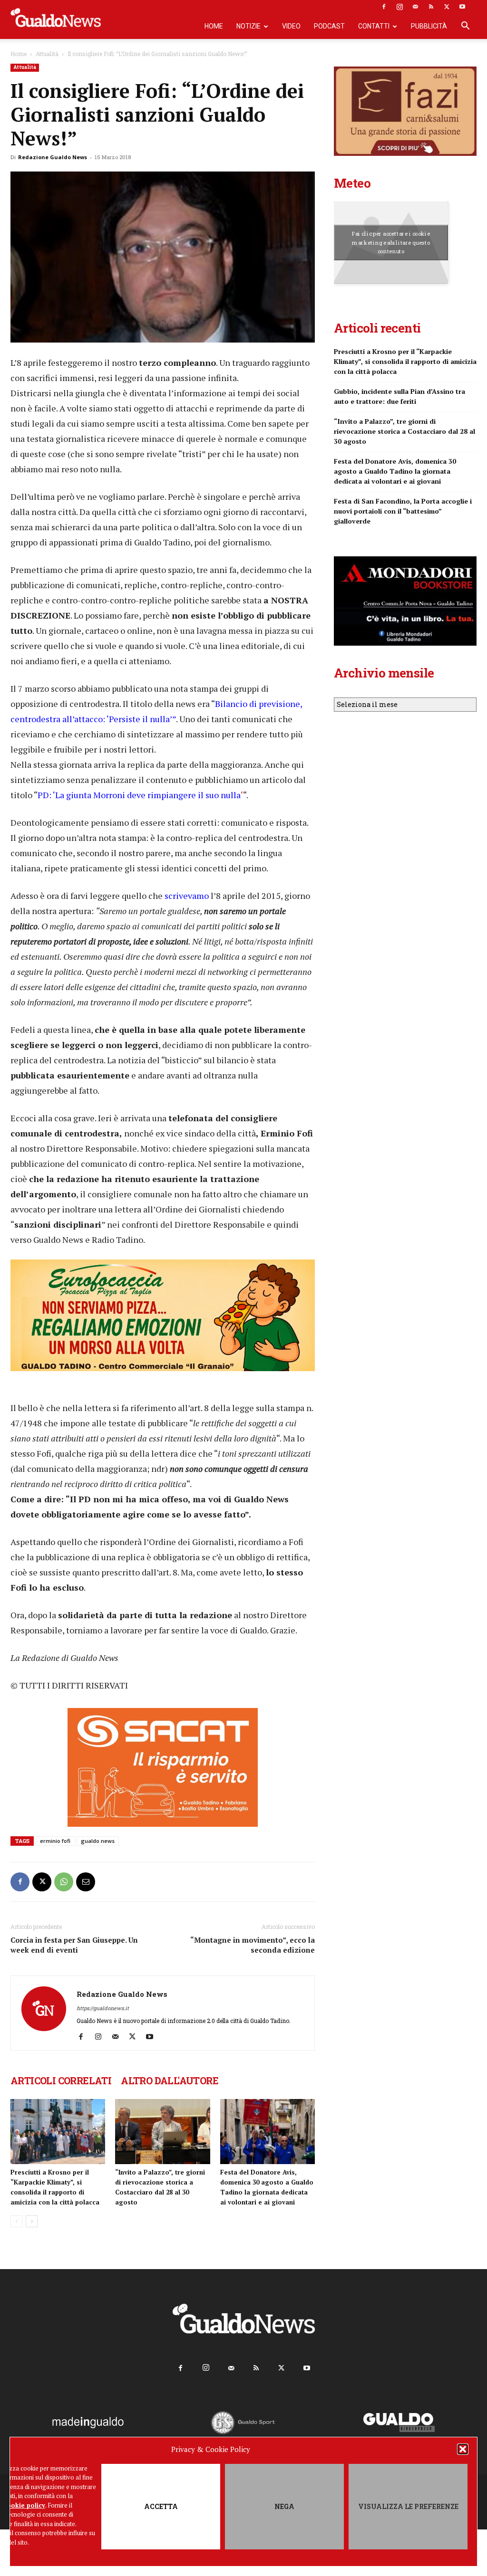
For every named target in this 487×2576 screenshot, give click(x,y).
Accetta (161, 2506)
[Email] (86, 1882)
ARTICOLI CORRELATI (61, 2080)
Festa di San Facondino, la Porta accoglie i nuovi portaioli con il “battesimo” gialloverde (403, 511)
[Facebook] (384, 7)
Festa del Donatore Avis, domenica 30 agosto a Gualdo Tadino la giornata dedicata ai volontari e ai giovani (395, 471)
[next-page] (32, 2221)
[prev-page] (16, 2221)
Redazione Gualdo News (53, 157)
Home (214, 26)
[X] (447, 7)
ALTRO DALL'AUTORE (170, 2080)
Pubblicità (429, 26)
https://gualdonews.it (103, 2008)
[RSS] (431, 7)
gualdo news (98, 1841)
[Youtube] (462, 7)
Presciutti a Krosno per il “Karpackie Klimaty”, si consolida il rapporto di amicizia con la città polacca (405, 361)
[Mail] (415, 7)
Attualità (47, 54)
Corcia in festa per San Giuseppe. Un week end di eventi (74, 1945)
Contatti (374, 26)
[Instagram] (399, 7)
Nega (284, 2506)
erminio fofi (55, 1841)
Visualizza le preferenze (408, 2506)
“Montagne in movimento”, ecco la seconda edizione (253, 1945)
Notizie (248, 26)
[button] (463, 2449)
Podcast (329, 26)
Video (291, 26)
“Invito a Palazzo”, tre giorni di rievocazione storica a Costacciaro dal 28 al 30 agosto (404, 431)
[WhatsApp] (64, 1882)
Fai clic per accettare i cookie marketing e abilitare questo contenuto (391, 242)
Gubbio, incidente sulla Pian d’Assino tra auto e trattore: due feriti (399, 396)
